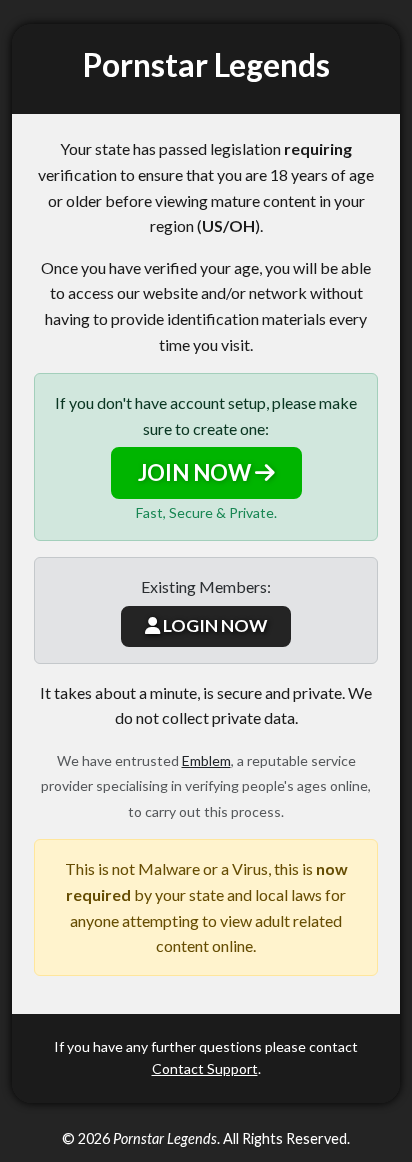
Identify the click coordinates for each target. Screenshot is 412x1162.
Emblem (206, 760)
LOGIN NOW (213, 625)
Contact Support (205, 1068)
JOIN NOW (196, 472)
